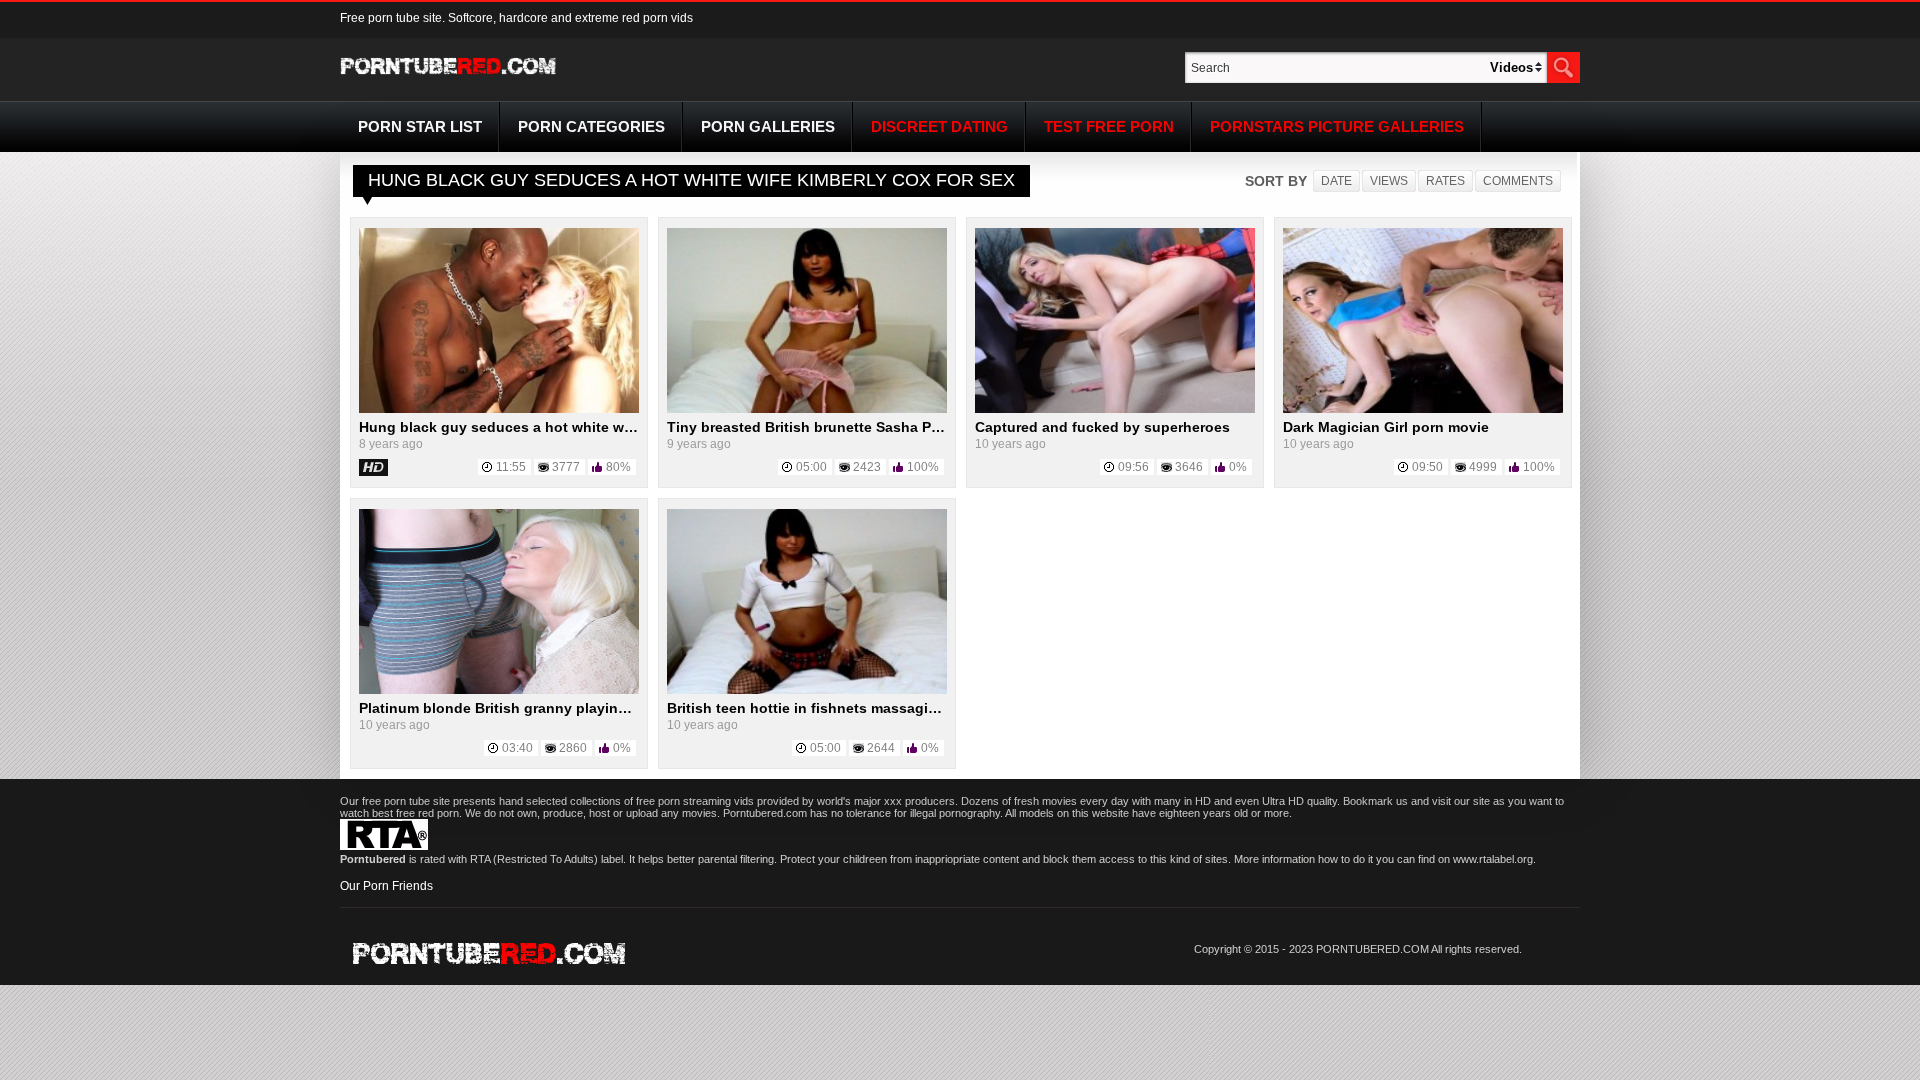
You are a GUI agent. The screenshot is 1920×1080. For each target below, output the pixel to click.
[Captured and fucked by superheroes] (1115, 409)
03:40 (517, 748)
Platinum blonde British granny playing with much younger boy (576, 708)
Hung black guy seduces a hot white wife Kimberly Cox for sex (573, 427)
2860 (573, 748)
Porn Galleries (768, 126)
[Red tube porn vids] (448, 78)
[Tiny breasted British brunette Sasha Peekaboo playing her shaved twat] (807, 409)
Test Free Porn (1109, 126)
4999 (1483, 467)
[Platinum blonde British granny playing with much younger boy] (499, 690)
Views (1389, 181)
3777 (566, 467)
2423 (867, 467)
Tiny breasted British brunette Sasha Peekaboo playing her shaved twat (912, 427)
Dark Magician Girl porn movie (1386, 427)
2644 (881, 748)
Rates (1445, 181)
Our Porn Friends (386, 886)
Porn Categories (591, 126)
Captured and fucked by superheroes (1102, 427)
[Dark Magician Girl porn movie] (1423, 409)
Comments (1518, 181)
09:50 (1427, 467)
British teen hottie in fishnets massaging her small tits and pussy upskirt (916, 708)
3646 (1189, 467)
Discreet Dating (939, 126)
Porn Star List (420, 126)
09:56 (1133, 467)
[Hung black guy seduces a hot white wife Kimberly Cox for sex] (499, 409)
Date (1336, 181)
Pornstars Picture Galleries (1337, 126)
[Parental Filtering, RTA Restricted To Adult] (384, 846)
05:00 (811, 467)
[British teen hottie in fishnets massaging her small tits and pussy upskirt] (807, 690)
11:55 (511, 467)
